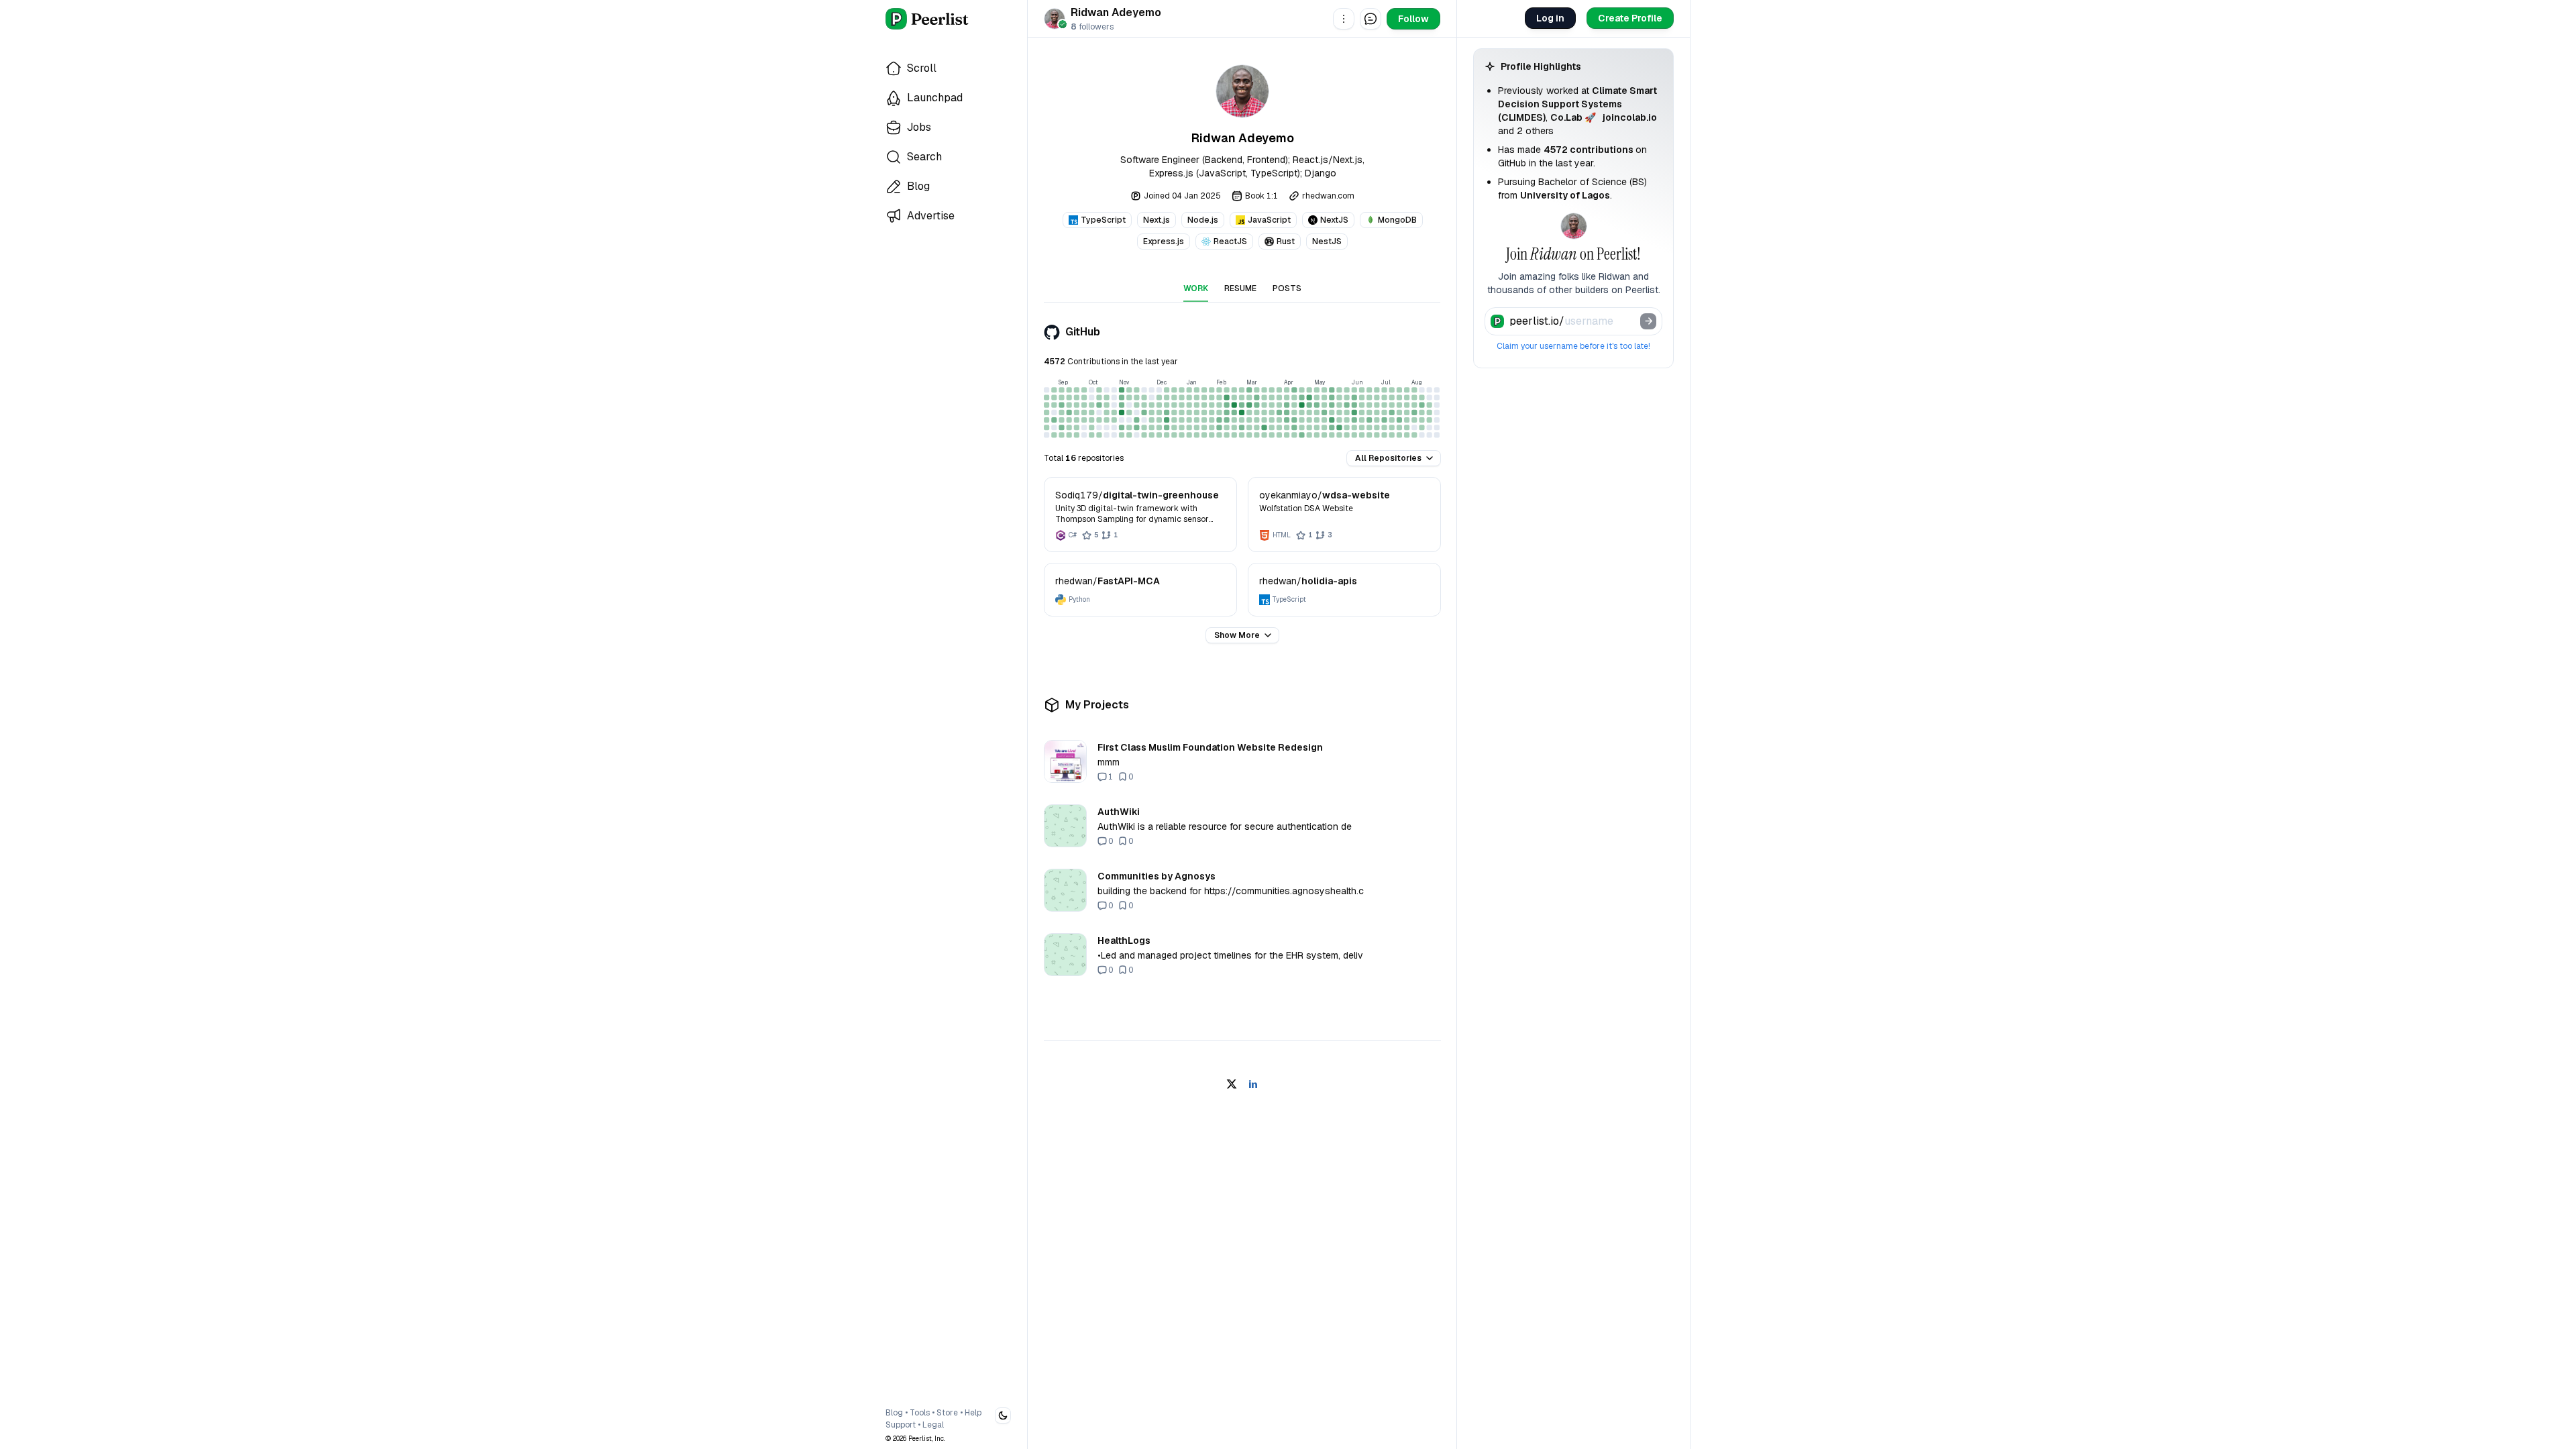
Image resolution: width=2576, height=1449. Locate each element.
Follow (1413, 19)
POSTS (1287, 288)
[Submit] (1648, 321)
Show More (1237, 635)
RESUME (1240, 288)
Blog (894, 1413)
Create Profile (1630, 18)
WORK (1196, 288)
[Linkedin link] (1253, 1084)
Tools (920, 1413)
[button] (1344, 19)
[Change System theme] (1003, 1415)
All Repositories (1388, 458)
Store (947, 1413)
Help (973, 1413)
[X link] (1232, 1084)
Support (901, 1425)
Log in (1550, 18)
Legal (933, 1425)
